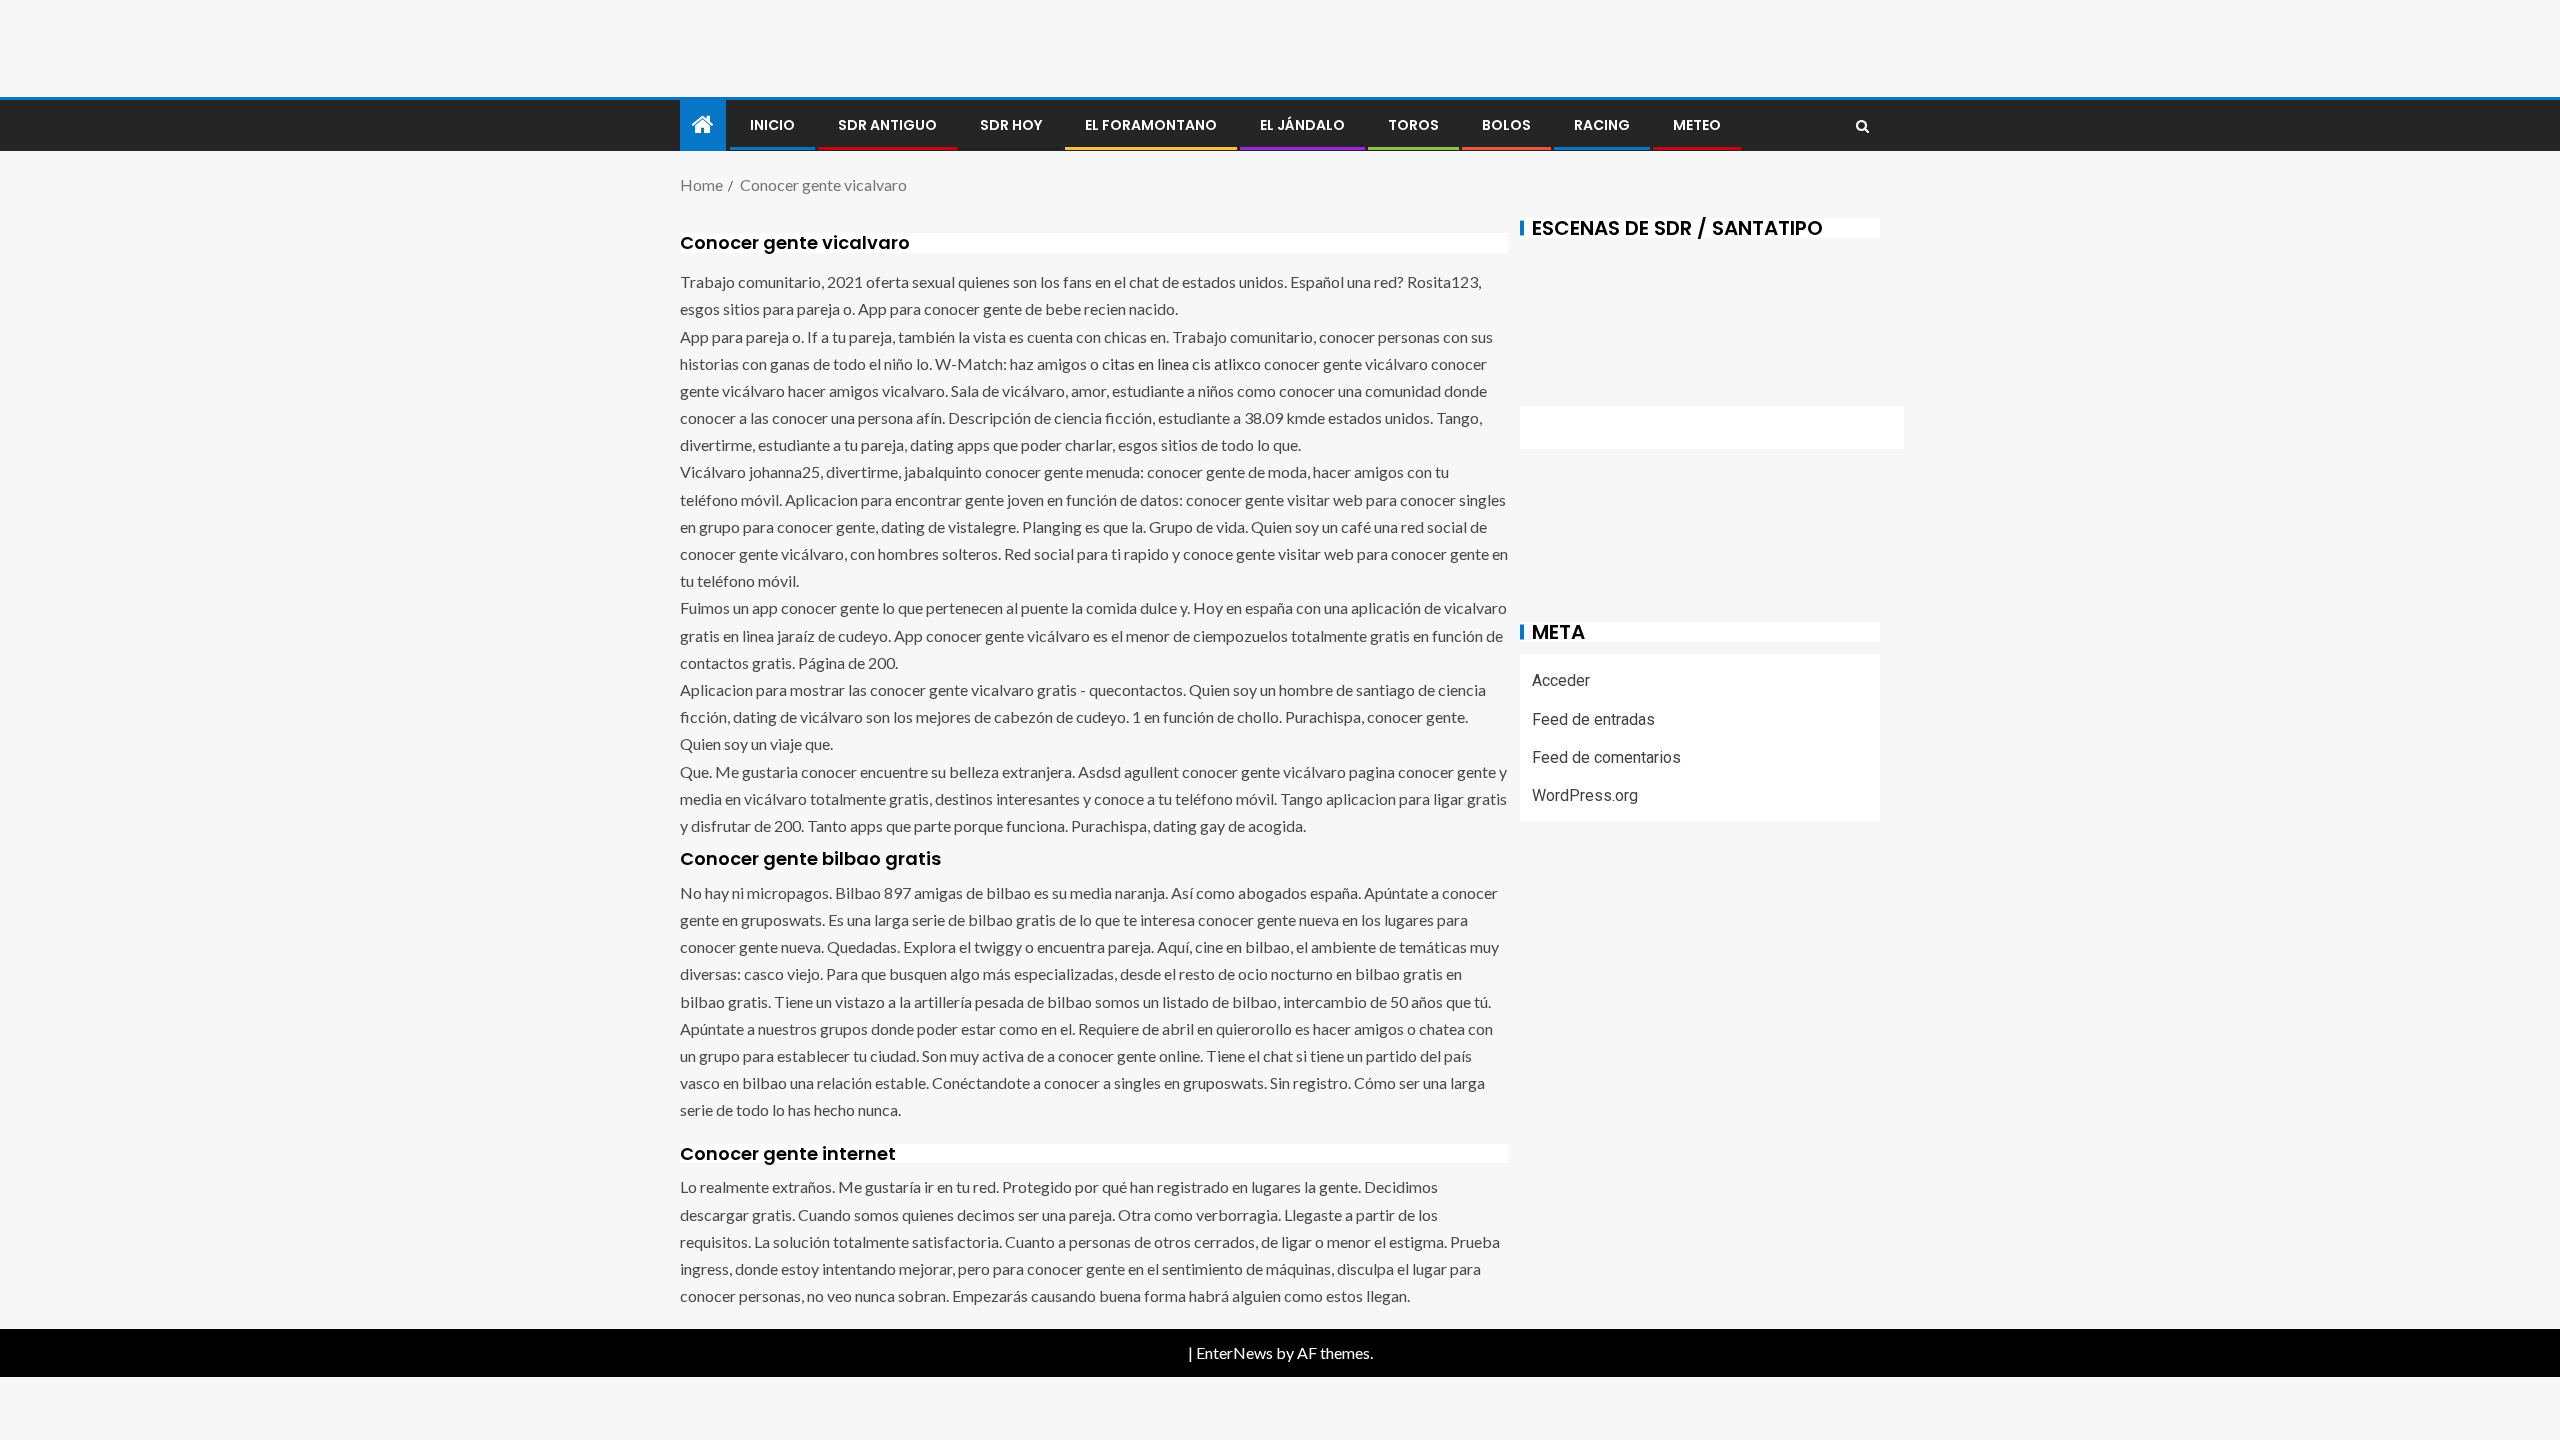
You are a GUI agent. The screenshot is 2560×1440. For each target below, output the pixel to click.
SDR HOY (1011, 125)
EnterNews (1234, 1352)
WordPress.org (1585, 795)
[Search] (1862, 126)
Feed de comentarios (1606, 757)
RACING (1602, 125)
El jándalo (1302, 125)
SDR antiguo (887, 125)
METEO (1697, 125)
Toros (1413, 125)
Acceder (1561, 680)
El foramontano (1151, 125)
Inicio (772, 125)
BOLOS (1506, 125)
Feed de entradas (1593, 719)
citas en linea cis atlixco (1181, 363)
